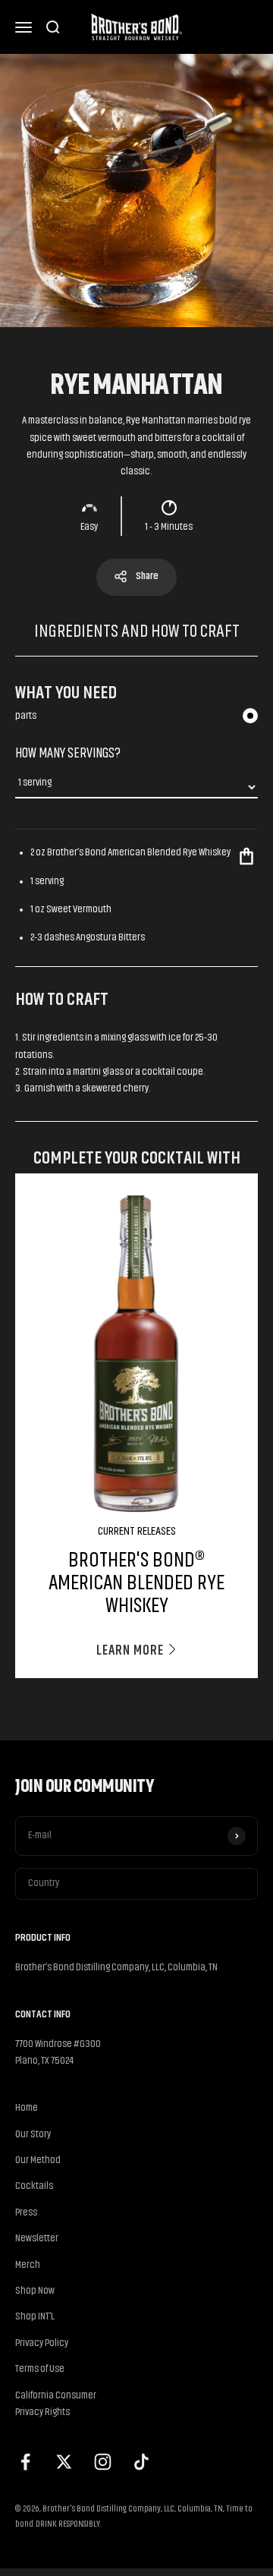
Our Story (33, 2135)
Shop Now (35, 2291)
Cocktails (34, 2186)
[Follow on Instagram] (103, 2462)
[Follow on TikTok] (141, 2462)
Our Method (38, 2160)
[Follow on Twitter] (64, 2462)
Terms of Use (40, 2369)
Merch (28, 2265)
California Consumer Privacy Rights (56, 2404)
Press (26, 2213)
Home (27, 2108)
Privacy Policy (42, 2343)
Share (147, 576)
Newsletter (37, 2239)
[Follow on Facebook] (25, 2462)
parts (26, 716)
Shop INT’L (35, 2317)
